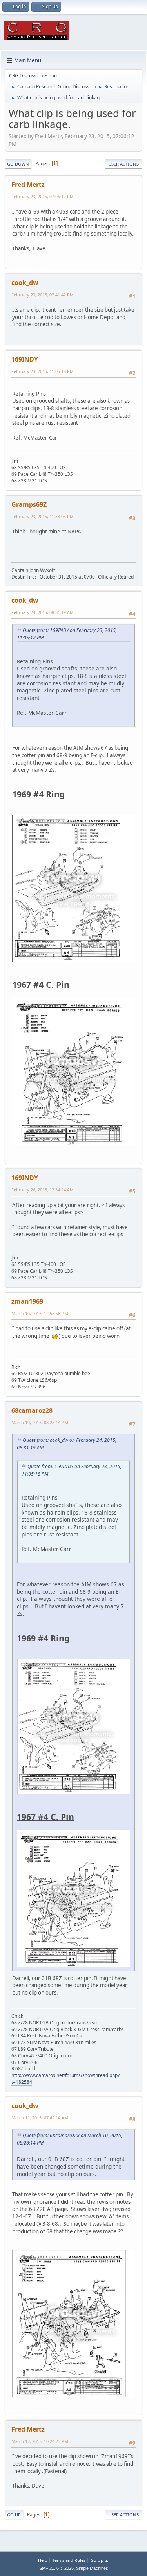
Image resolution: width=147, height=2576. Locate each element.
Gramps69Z (29, 504)
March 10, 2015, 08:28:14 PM (40, 1422)
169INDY (25, 359)
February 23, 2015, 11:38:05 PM (43, 516)
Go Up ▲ (100, 2560)
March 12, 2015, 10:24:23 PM (40, 2441)
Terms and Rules (69, 2560)
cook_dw (25, 283)
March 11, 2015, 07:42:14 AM (40, 2118)
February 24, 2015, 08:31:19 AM (43, 612)
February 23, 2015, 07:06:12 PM (43, 196)
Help (43, 2560)
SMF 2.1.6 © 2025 (56, 2568)
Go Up (14, 2515)
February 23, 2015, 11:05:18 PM (43, 371)
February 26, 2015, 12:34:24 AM (43, 1190)
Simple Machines (92, 2568)
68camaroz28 (32, 1410)
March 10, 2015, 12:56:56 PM (40, 1313)
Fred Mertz (28, 185)
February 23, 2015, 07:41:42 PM (43, 295)
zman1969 (27, 1301)
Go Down (18, 164)
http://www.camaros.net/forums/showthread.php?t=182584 (65, 2079)
